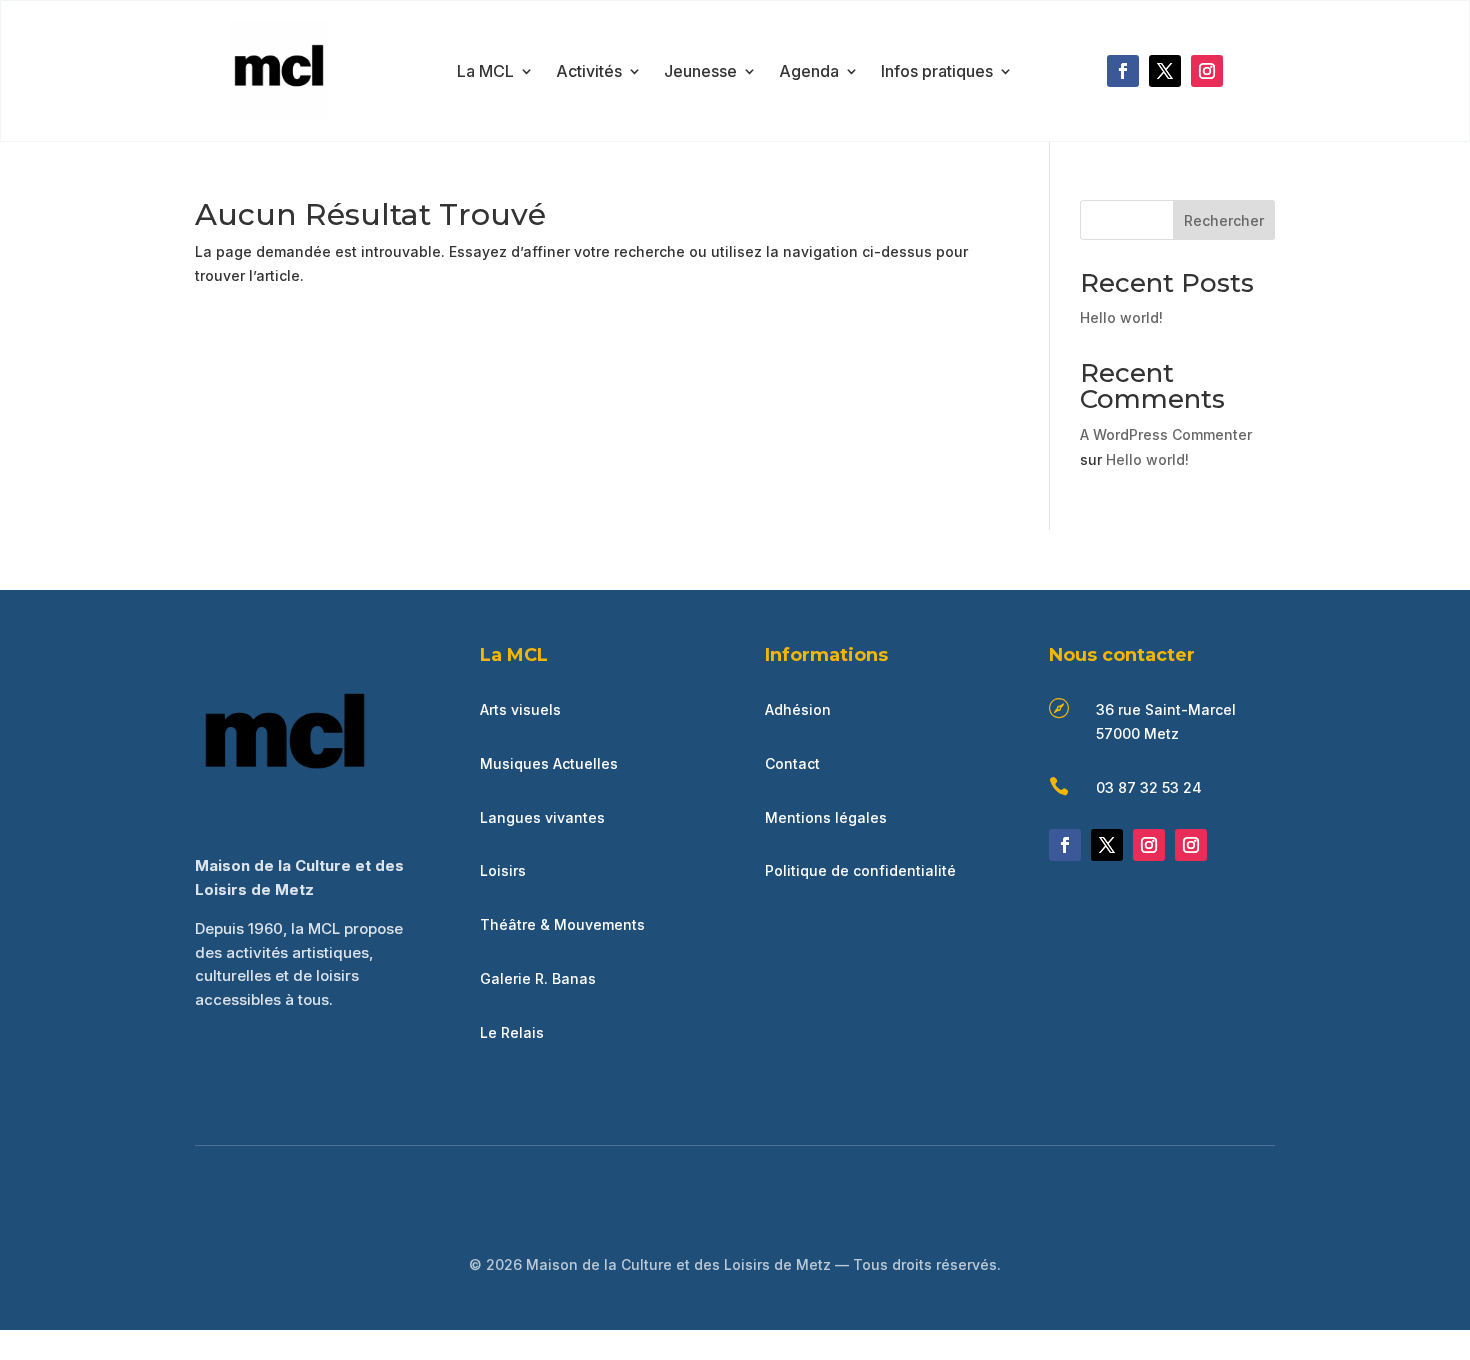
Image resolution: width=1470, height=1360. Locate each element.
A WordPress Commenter (1166, 434)
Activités (589, 72)
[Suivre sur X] (1165, 71)
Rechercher (1224, 220)
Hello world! (1121, 317)
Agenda (809, 72)
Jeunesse (700, 72)
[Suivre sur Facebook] (1123, 71)
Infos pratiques (937, 72)
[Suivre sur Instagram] (1207, 71)
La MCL (485, 72)
